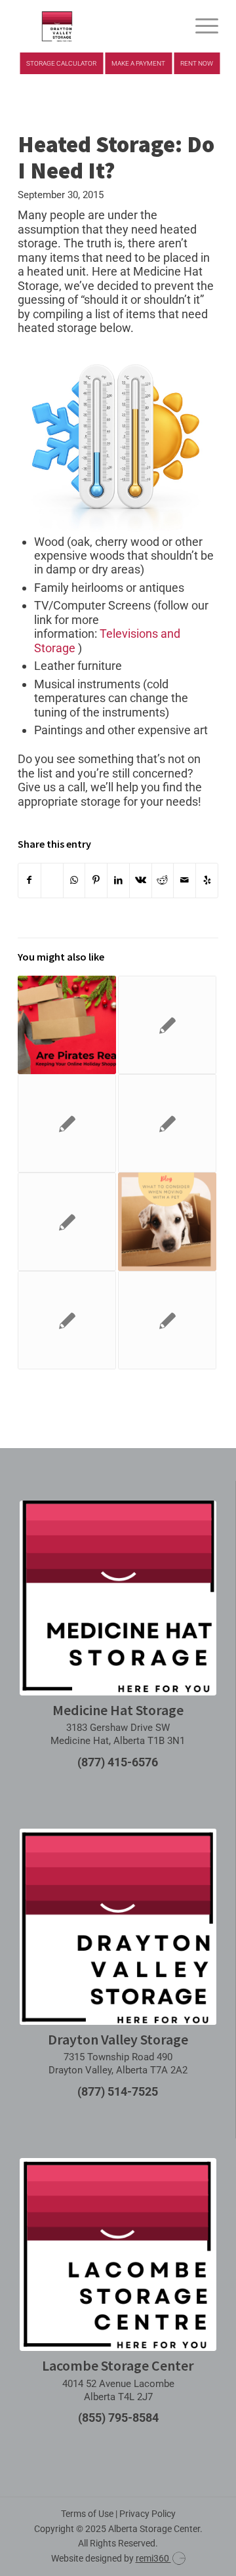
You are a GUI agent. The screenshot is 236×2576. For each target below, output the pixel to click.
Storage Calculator (61, 63)
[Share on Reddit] (163, 880)
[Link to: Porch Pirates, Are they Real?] (67, 1025)
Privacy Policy (147, 2514)
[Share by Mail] (185, 880)
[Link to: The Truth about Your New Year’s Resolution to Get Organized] (67, 1123)
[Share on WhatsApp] (74, 880)
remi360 (153, 2558)
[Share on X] (52, 880)
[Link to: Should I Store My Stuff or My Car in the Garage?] (67, 1320)
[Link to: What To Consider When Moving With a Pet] (167, 1222)
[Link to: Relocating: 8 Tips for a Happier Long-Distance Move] (167, 1123)
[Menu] (200, 26)
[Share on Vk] (141, 880)
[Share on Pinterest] (96, 880)
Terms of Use (87, 2514)
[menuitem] (200, 26)
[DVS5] (98, 26)
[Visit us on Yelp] (207, 880)
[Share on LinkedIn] (118, 880)
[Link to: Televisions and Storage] (167, 1320)
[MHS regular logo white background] (118, 1598)
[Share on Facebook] (29, 880)
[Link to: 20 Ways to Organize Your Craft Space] (167, 1025)
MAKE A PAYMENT (138, 63)
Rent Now (197, 63)
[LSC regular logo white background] (118, 2255)
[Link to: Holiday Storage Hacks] (67, 1222)
